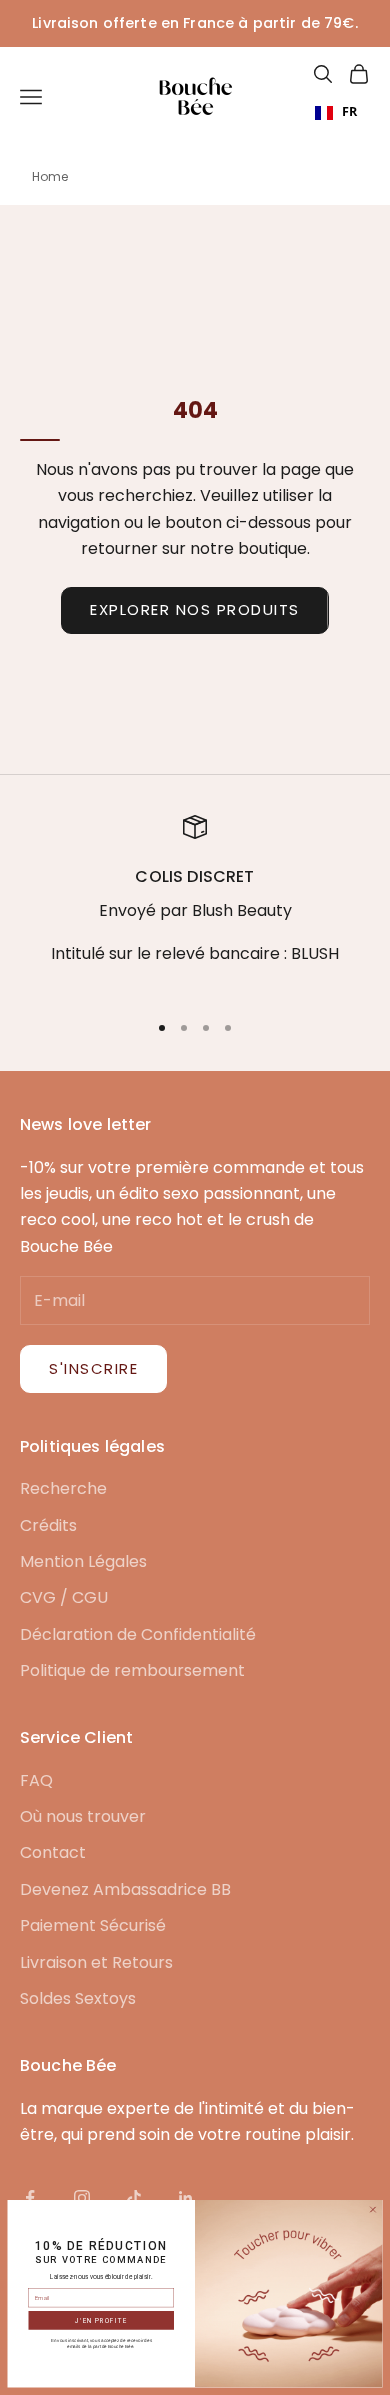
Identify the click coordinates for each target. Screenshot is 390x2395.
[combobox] (335, 113)
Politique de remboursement (132, 1670)
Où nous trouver (83, 1816)
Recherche (63, 1488)
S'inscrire (93, 1368)
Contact (53, 1852)
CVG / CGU (64, 1597)
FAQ (36, 1780)
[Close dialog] (372, 2209)
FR (349, 111)
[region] (195, 904)
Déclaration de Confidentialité (138, 1634)
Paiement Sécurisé (93, 1925)
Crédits (48, 1525)
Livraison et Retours (96, 1962)
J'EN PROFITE (101, 2321)
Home (50, 176)
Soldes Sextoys (78, 1998)
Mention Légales (83, 1561)
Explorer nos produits (195, 609)
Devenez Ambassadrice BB (125, 1889)
